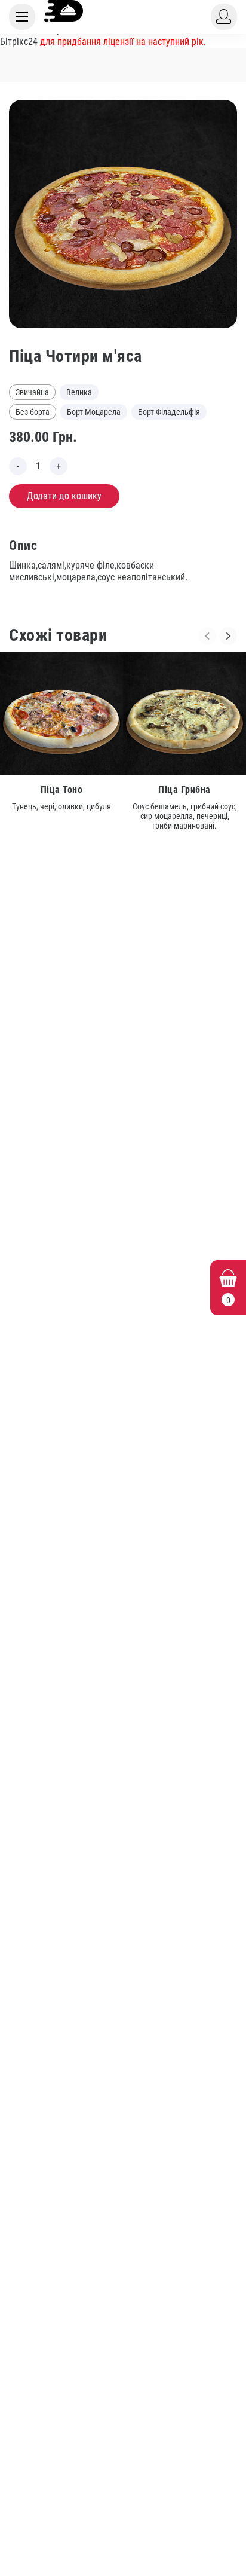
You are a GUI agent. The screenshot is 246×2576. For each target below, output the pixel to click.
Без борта (33, 412)
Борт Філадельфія (169, 412)
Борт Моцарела (94, 412)
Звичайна (32, 392)
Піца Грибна (184, 789)
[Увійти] (224, 17)
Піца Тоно (62, 789)
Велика (79, 392)
